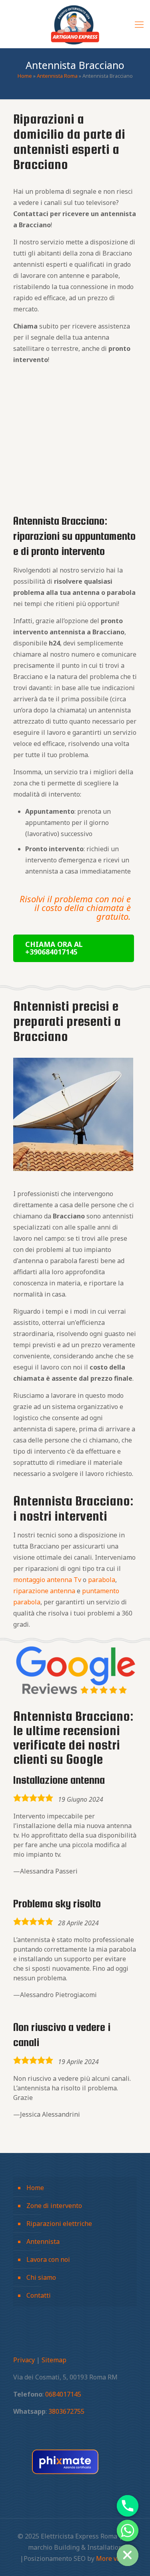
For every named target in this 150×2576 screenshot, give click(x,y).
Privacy (24, 2360)
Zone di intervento (54, 2206)
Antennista (43, 2241)
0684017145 (63, 2394)
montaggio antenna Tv (47, 1580)
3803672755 (66, 2411)
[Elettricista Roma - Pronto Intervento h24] (75, 24)
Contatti (39, 2295)
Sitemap (54, 2360)
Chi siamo (41, 2277)
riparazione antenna (44, 1591)
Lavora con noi (48, 2259)
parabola (102, 1580)
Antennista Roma (57, 76)
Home (25, 76)
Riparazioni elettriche (59, 2224)
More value (113, 2558)
